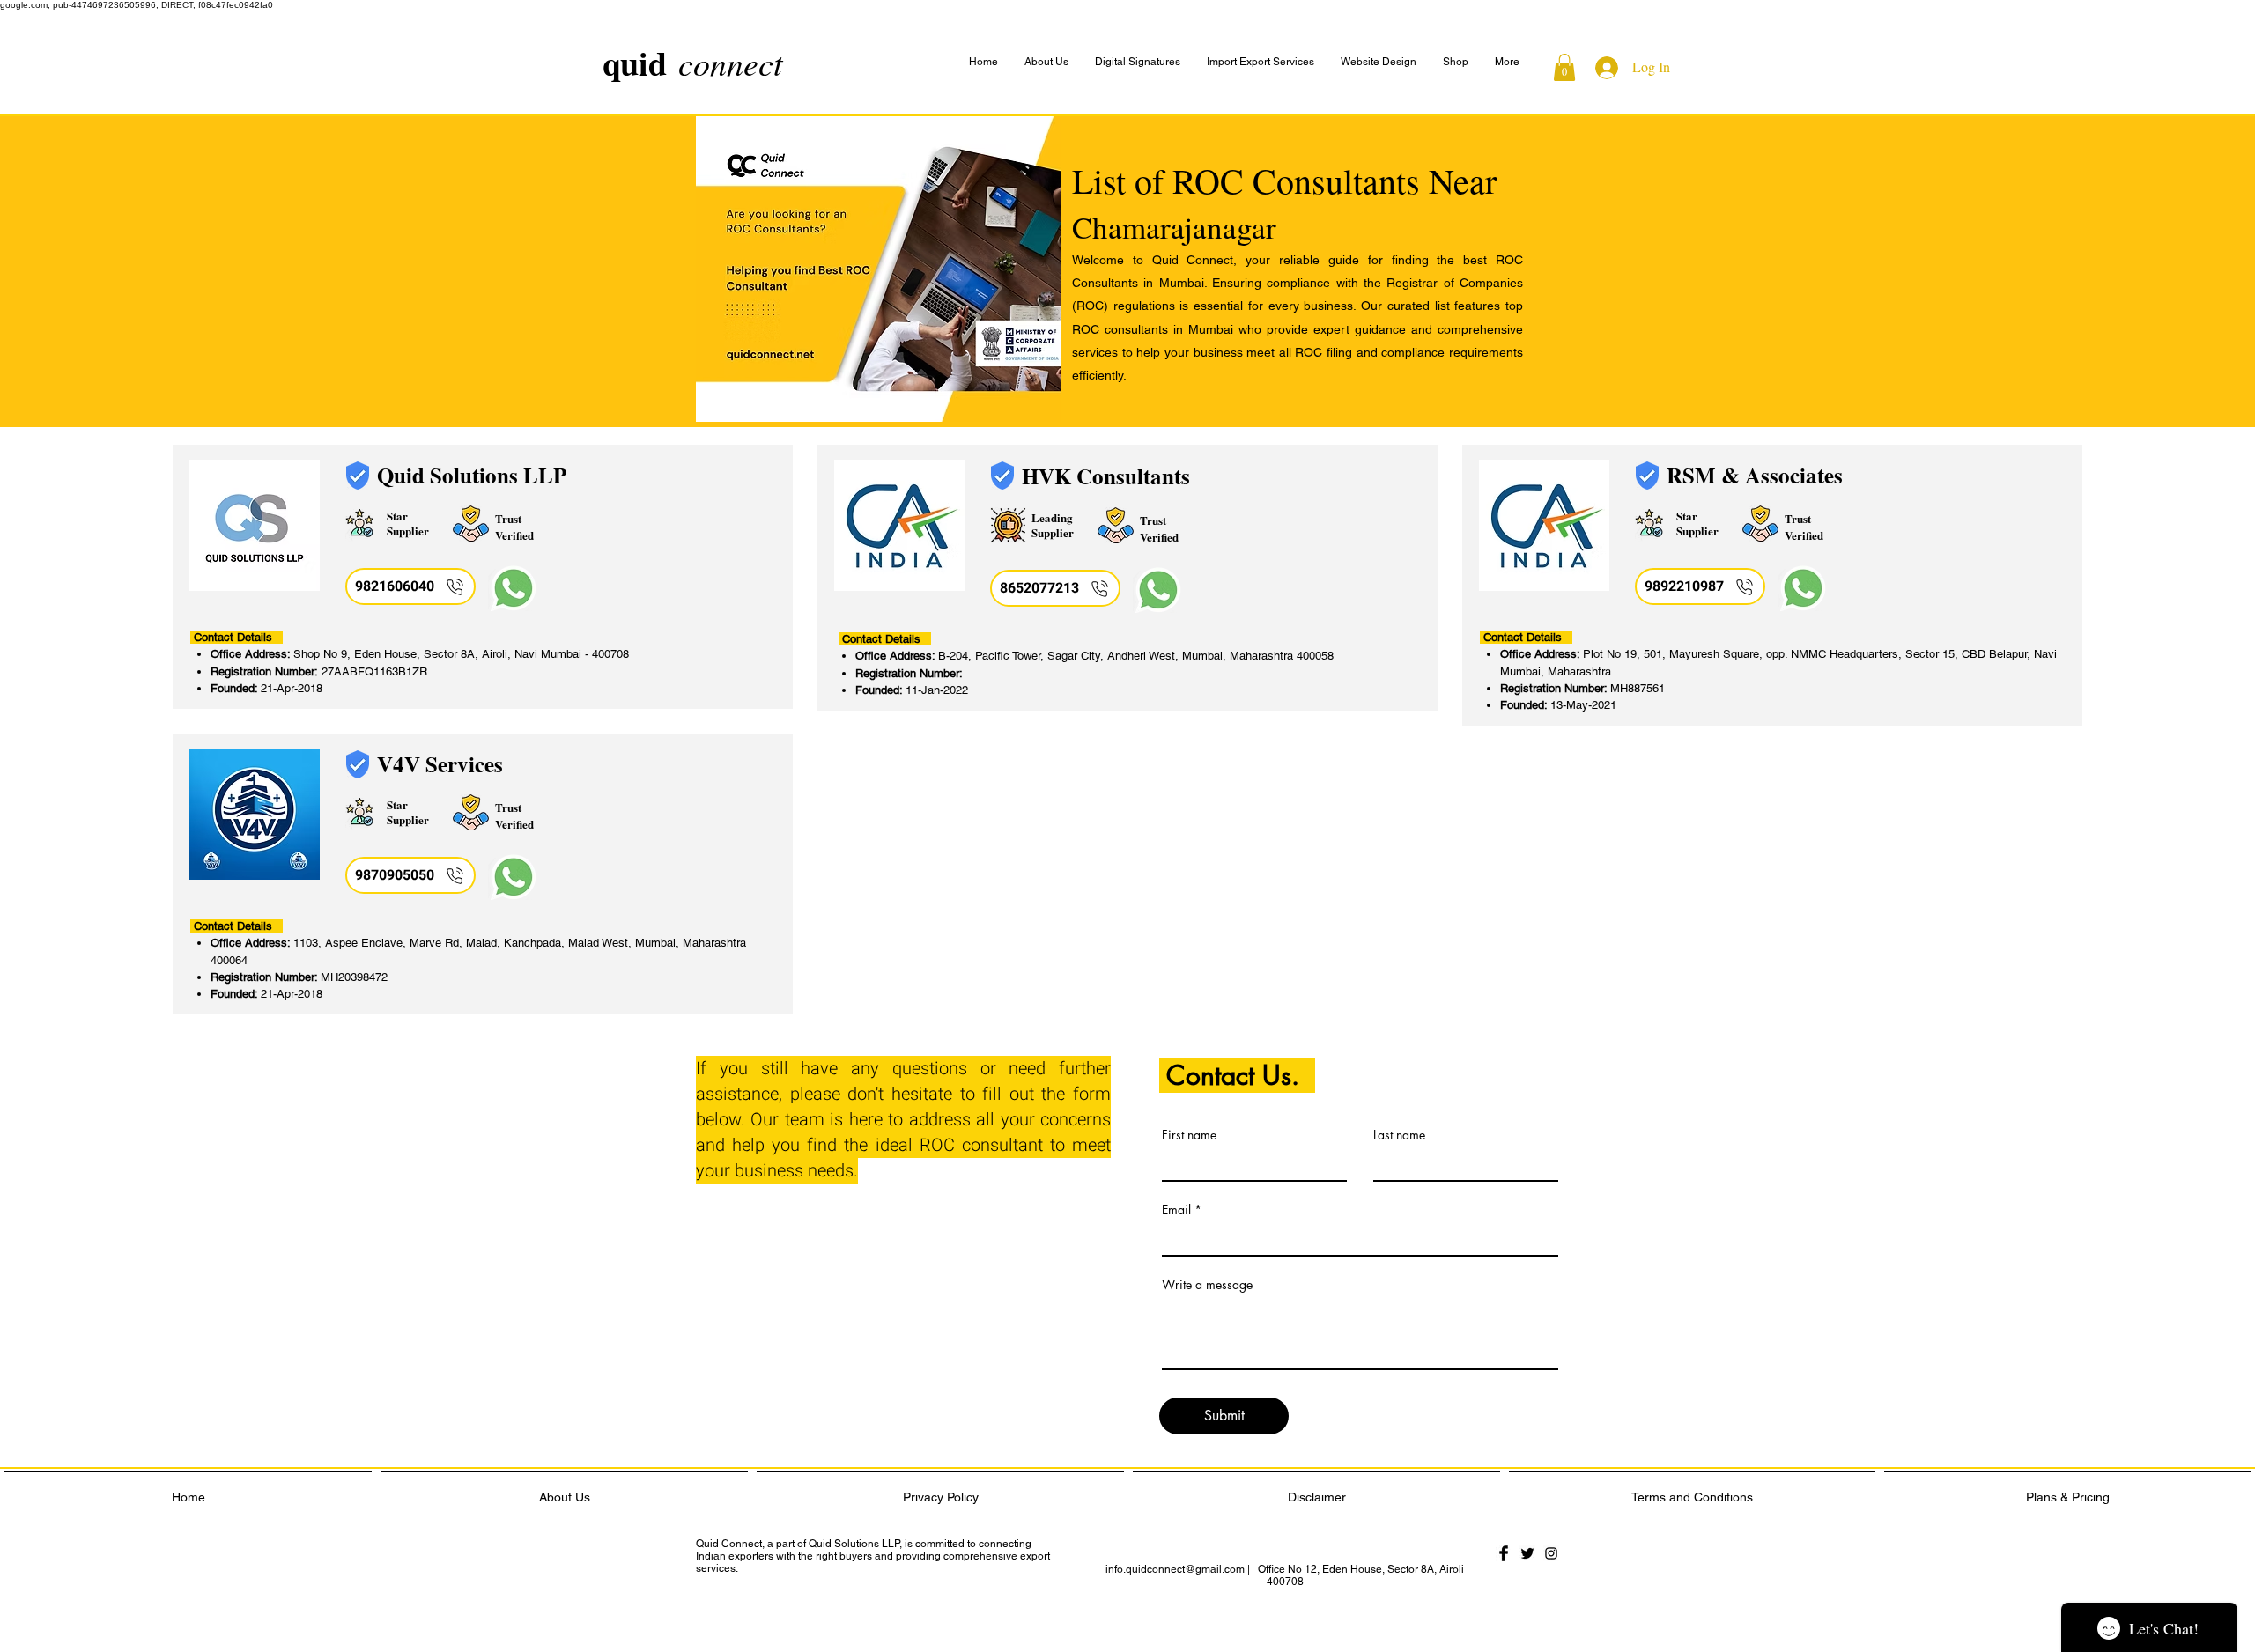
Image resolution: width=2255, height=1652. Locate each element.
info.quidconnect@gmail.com (1175, 1569)
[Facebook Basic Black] (1504, 1553)
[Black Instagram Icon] (1551, 1553)
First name (1189, 1135)
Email (1176, 1210)
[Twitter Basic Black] (1527, 1553)
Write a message (1207, 1285)
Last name (1399, 1135)
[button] (1507, 62)
